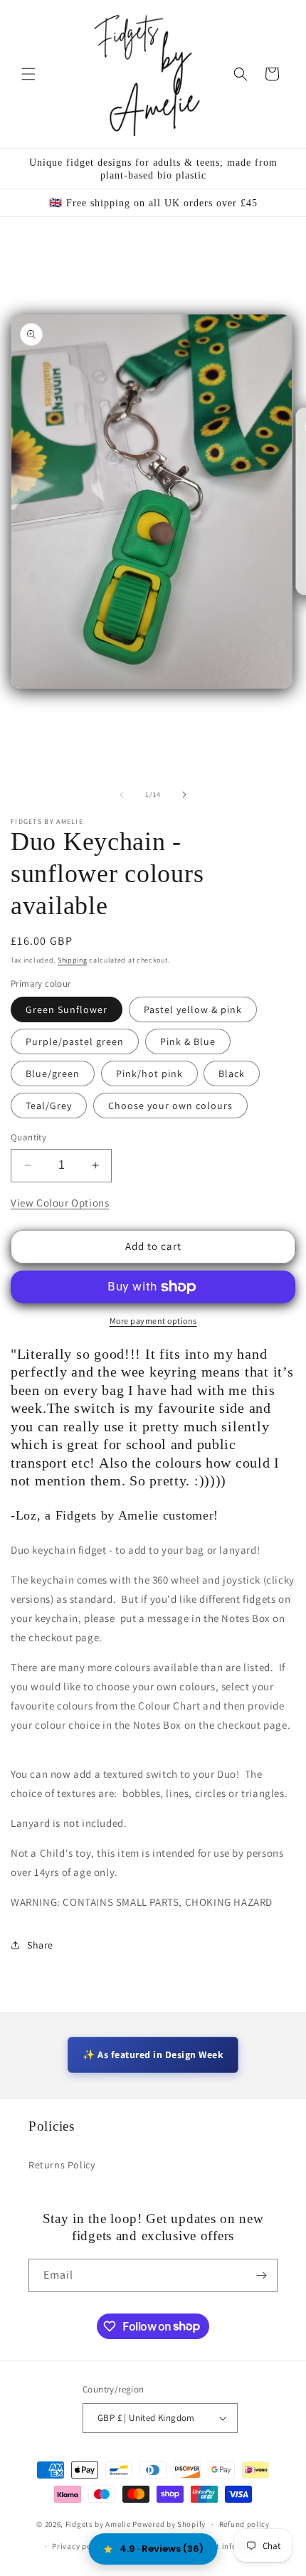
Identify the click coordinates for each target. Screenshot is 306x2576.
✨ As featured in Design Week (153, 2055)
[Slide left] (122, 795)
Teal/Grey (49, 1106)
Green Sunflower (67, 1009)
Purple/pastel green (75, 1041)
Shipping (73, 960)
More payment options (153, 1321)
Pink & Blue (188, 1041)
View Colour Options (60, 1203)
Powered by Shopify (169, 2524)
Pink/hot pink (149, 1074)
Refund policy (244, 2524)
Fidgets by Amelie (98, 2524)
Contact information (228, 2546)
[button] (28, 74)
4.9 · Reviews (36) (162, 2549)
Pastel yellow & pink (193, 1009)
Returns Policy (62, 2165)
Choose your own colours (170, 1106)
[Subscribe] (261, 2275)
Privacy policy (78, 2546)
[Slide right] (184, 795)
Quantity (28, 1137)
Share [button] (40, 1945)
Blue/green (53, 1074)
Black (232, 1074)
